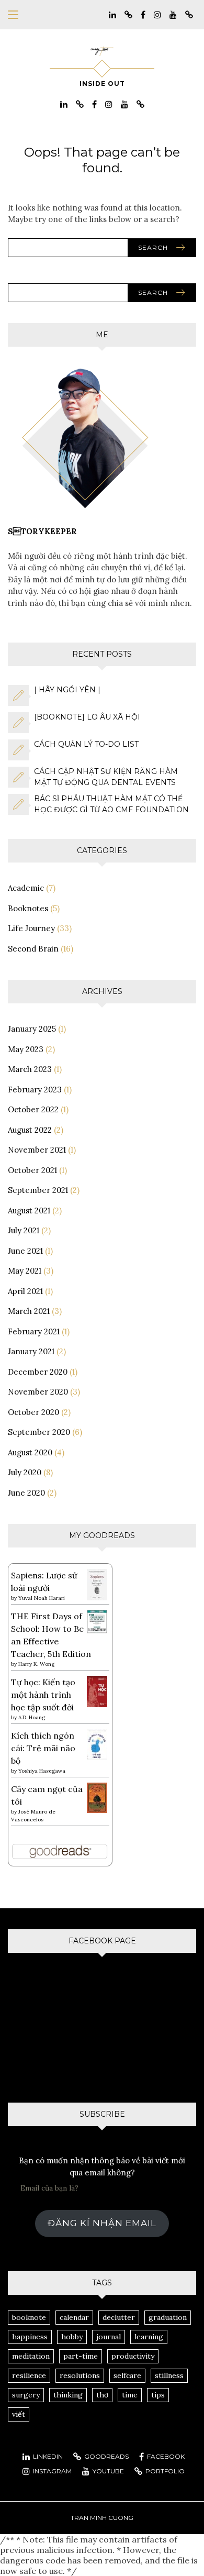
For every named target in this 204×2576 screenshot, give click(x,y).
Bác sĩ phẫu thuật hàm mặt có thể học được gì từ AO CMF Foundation (111, 804)
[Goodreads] (128, 14)
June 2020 (26, 1493)
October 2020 (33, 1412)
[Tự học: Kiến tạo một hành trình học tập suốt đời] (97, 1691)
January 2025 (32, 1029)
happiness (30, 2337)
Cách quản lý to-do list (86, 744)
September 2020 (39, 1432)
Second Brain (33, 949)
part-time (81, 2356)
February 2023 (35, 1090)
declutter (119, 2317)
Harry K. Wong (36, 1664)
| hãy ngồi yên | (67, 690)
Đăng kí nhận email (102, 2223)
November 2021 (37, 1150)
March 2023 (30, 1069)
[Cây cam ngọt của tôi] (97, 1797)
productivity (133, 2356)
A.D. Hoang (32, 1717)
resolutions (80, 2375)
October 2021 (32, 1170)
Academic (26, 888)
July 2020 (25, 1472)
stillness (169, 2375)
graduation (168, 2317)
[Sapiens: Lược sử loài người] (97, 1584)
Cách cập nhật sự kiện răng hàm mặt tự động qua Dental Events (106, 777)
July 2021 (24, 1230)
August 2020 (30, 1452)
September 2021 (38, 1190)
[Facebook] (143, 14)
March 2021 (29, 1311)
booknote (29, 2317)
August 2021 (29, 1210)
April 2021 (25, 1291)
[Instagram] (157, 14)
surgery (26, 2395)
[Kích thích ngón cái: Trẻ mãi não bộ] (97, 1743)
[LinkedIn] (112, 14)
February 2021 (34, 1331)
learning (149, 2337)
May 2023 (26, 1049)
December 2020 (38, 1372)
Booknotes (28, 908)
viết (19, 2414)
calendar (74, 2317)
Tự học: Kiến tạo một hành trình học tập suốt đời (43, 1695)
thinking (68, 2395)
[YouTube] (173, 14)
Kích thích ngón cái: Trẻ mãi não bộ (43, 1748)
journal (109, 2337)
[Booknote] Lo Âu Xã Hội (87, 717)
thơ (102, 2395)
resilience (29, 2375)
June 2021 (25, 1251)
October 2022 (33, 1109)
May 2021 (25, 1271)
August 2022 (30, 1130)
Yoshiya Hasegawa (42, 1771)
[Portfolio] (189, 14)
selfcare (127, 2375)
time (130, 2395)
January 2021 (31, 1351)
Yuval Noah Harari (42, 1598)
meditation (31, 2356)
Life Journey (31, 928)
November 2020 (38, 1392)
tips (158, 2395)
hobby (72, 2337)
